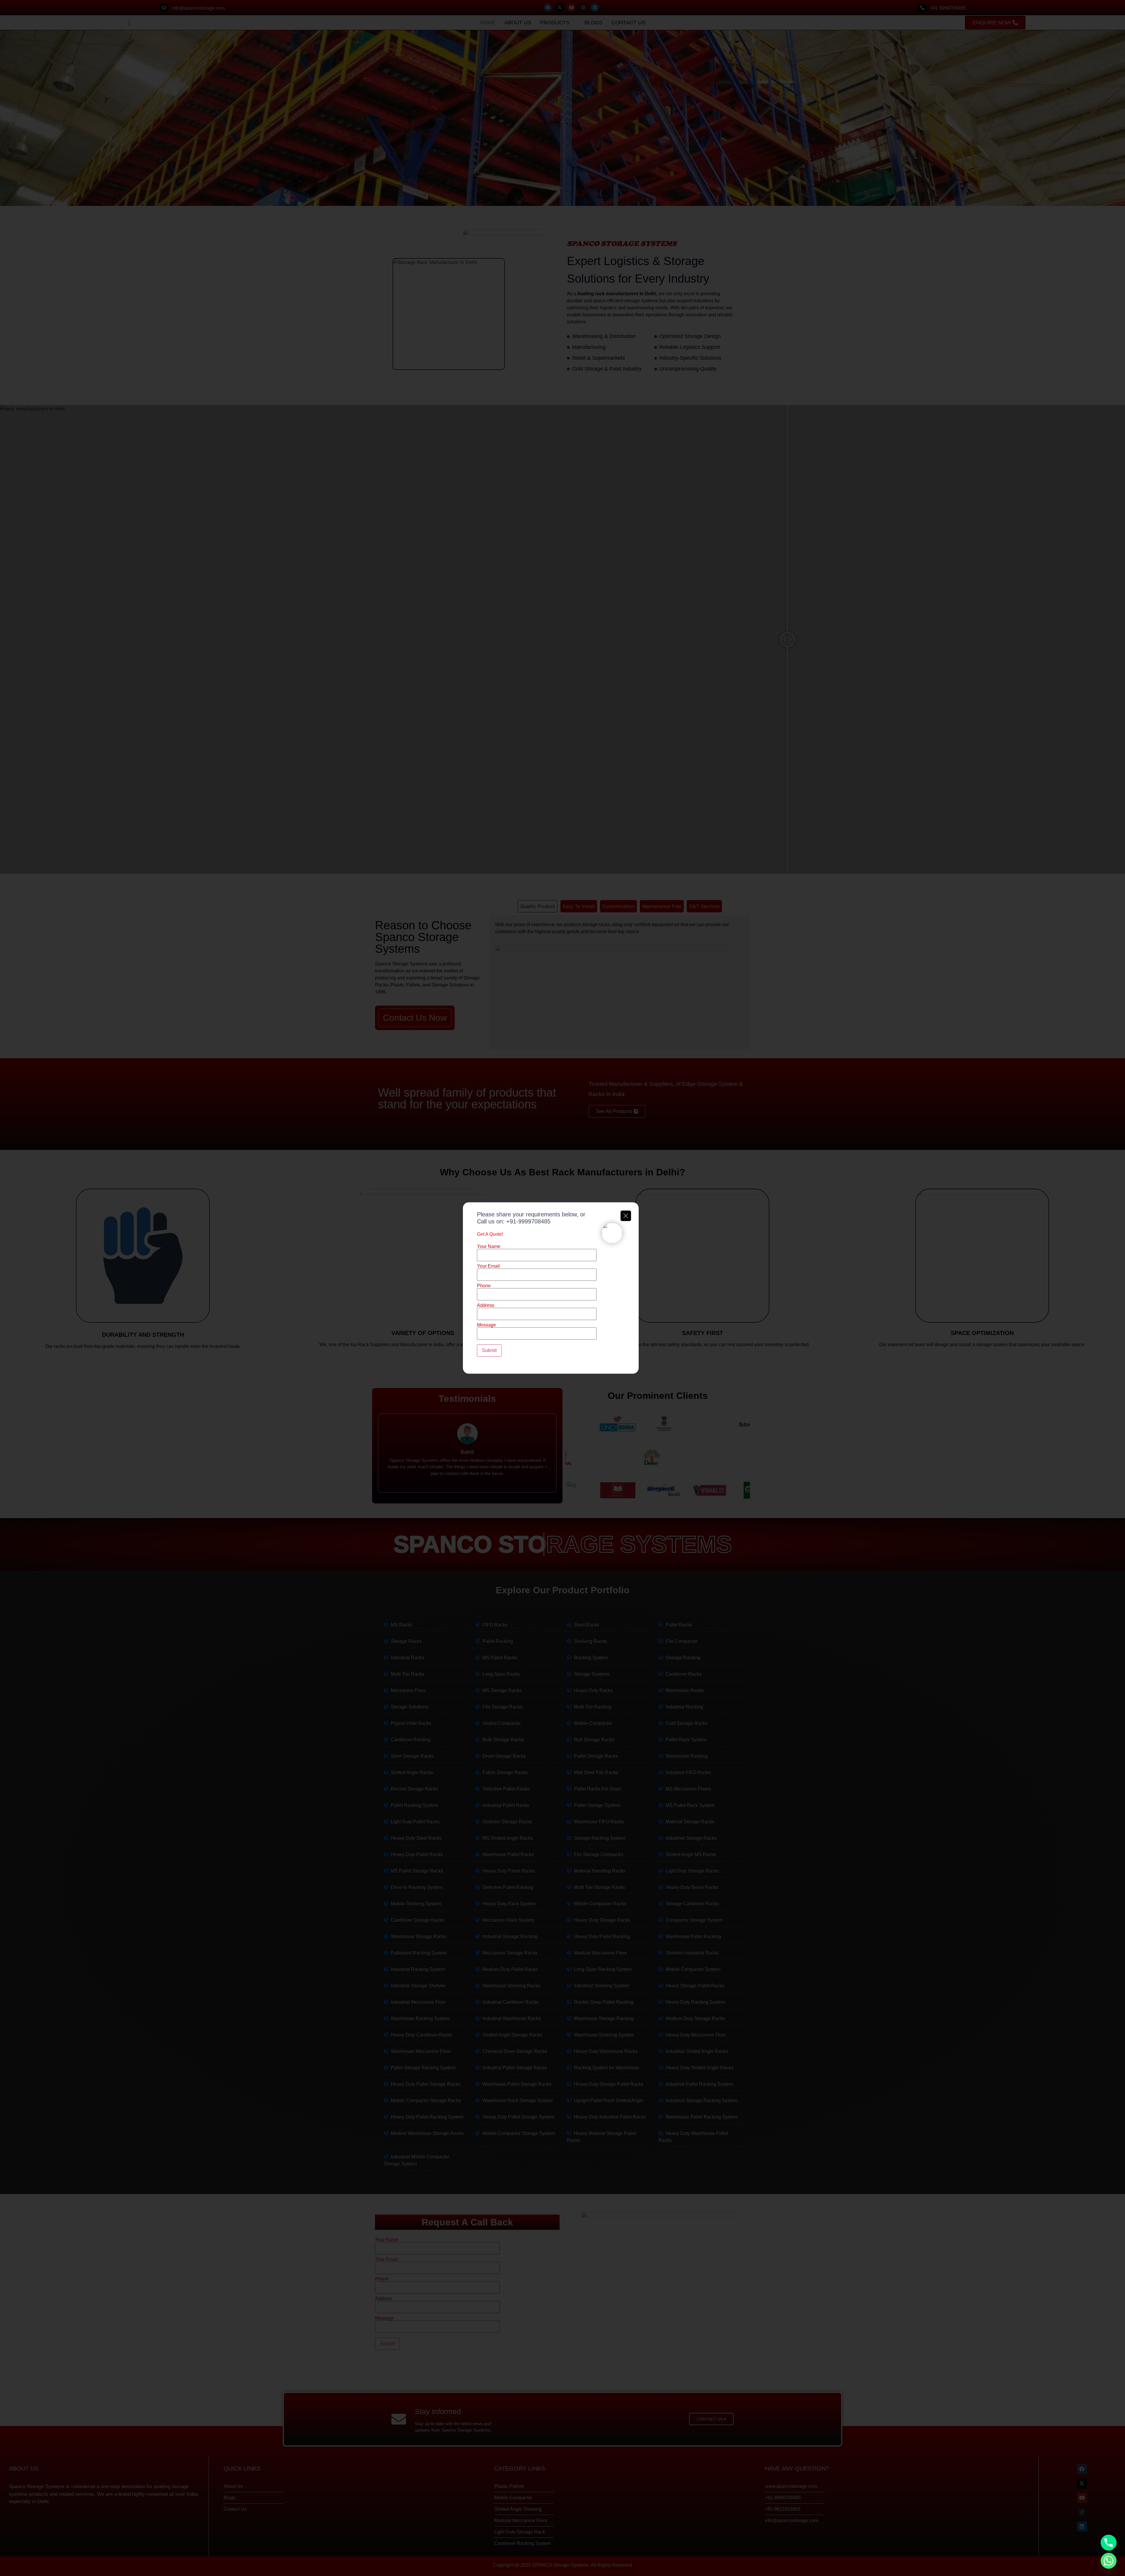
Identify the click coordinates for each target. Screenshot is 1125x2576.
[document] (562, 1288)
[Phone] (1109, 2543)
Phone (484, 1286)
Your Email (488, 1266)
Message (486, 1325)
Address (486, 1305)
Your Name (489, 1247)
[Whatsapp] (1109, 2561)
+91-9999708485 (528, 1221)
